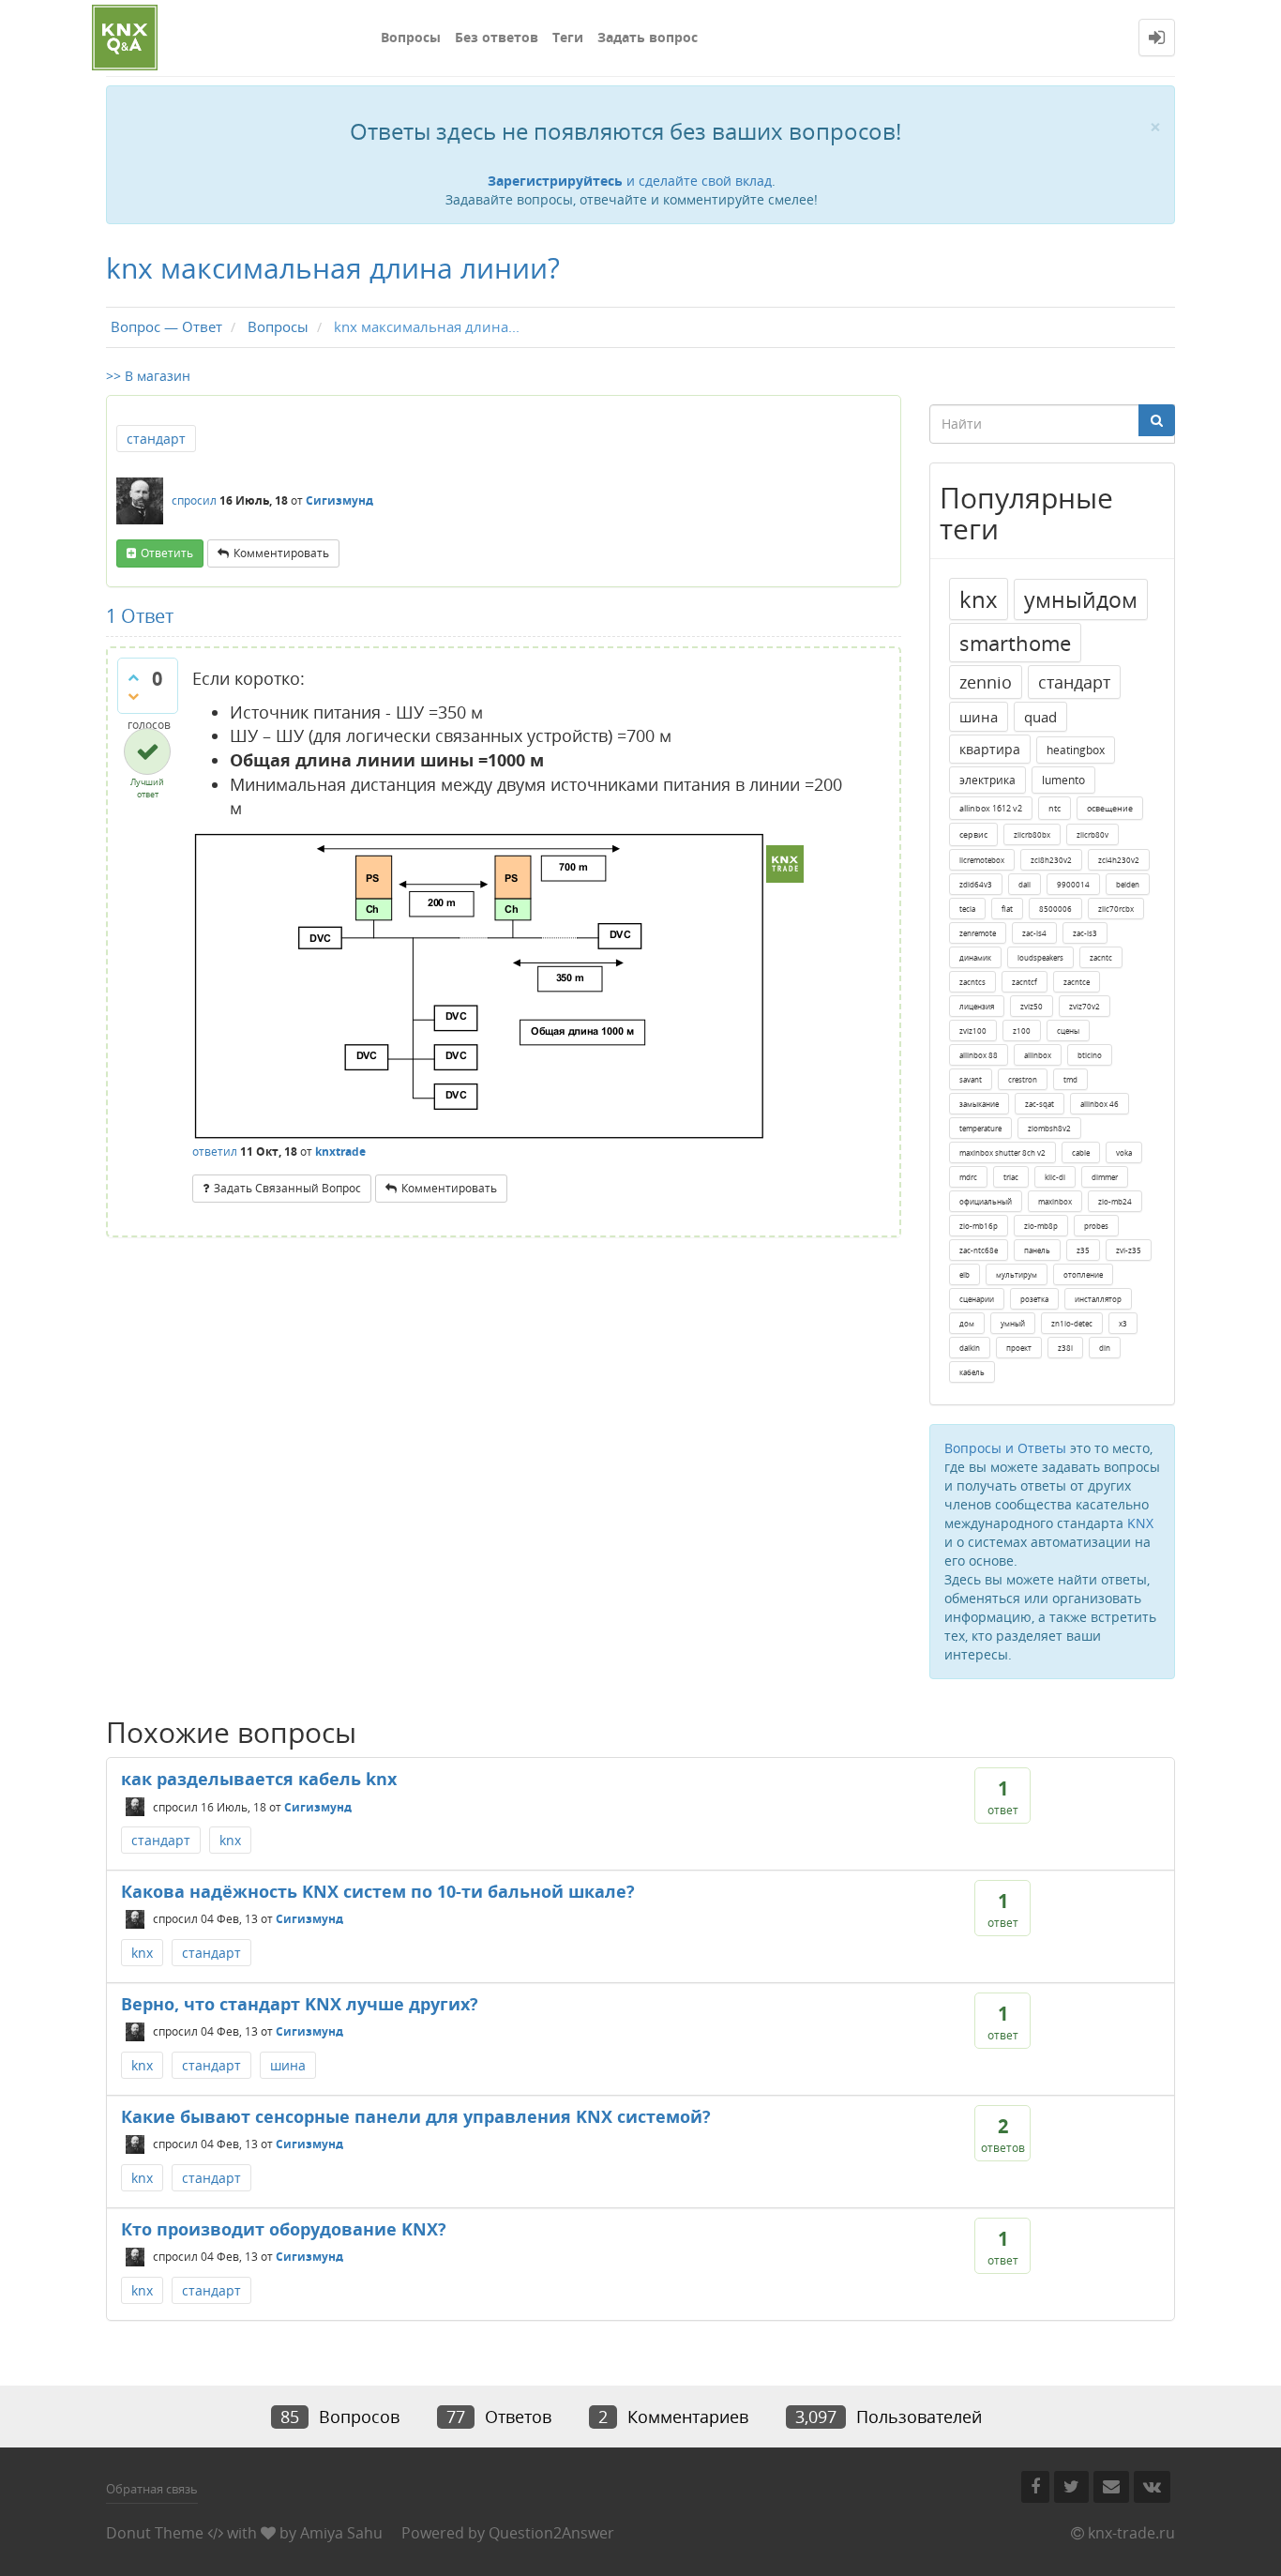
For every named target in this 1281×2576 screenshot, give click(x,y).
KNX (1140, 1523)
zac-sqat (1040, 1104)
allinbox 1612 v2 (991, 808)
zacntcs (972, 982)
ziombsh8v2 (1049, 1128)
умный (1013, 1323)
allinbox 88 (979, 1055)
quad (1040, 717)
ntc (1055, 808)
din (1105, 1348)
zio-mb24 (1115, 1201)
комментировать (281, 553)
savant (971, 1079)
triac (1011, 1177)
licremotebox (982, 860)
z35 (1083, 1250)
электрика (987, 780)
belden (1128, 884)
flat (1007, 909)
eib (965, 1274)
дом (967, 1323)
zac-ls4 (1034, 933)
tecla (967, 909)
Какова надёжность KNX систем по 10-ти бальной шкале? (378, 1891)
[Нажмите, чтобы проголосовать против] (133, 696)
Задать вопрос (648, 37)
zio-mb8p (1041, 1226)
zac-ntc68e (979, 1250)
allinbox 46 (1100, 1104)
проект (1019, 1348)
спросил (194, 500)
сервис (973, 834)
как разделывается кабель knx (259, 1779)
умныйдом (1081, 599)
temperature (980, 1128)
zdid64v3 (976, 884)
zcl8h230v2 (1051, 860)
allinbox (1038, 1055)
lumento (1063, 780)
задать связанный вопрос (287, 1188)
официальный (986, 1201)
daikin (970, 1348)
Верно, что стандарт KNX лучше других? (300, 2004)
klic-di (1055, 1177)
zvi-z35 (1129, 1250)
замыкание (979, 1104)
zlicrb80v (1093, 834)
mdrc (968, 1177)
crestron (1023, 1079)
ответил (215, 1152)
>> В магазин (148, 376)
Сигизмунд (318, 1806)
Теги (568, 37)
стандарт (156, 439)
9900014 (1073, 884)
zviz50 (1032, 1006)
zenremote (978, 933)
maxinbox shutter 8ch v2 (1002, 1152)
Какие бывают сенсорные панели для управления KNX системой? (416, 2116)
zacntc (1101, 957)
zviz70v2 (1085, 1006)
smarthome (1015, 643)
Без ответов (497, 37)
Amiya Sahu (341, 2533)
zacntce (1077, 982)
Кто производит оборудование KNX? (284, 2229)
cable (1081, 1152)
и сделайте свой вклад (630, 181)
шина (979, 717)
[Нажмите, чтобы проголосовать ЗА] (133, 677)
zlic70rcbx (1116, 909)
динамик (975, 957)
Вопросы (411, 37)
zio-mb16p (979, 1226)
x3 (1123, 1323)
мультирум (1017, 1274)
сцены (1068, 1030)
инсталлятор (1098, 1299)
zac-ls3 (1085, 933)
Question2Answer (551, 2533)
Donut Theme (155, 2533)
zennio (986, 682)
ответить (167, 553)
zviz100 (973, 1030)
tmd (1070, 1079)
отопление (1083, 1274)
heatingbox (1076, 750)
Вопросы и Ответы (1005, 1448)
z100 (1022, 1030)
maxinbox (1055, 1201)
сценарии (977, 1299)
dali (1025, 884)
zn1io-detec (1072, 1323)
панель (1037, 1250)
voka (1124, 1152)
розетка (1034, 1299)
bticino (1090, 1055)
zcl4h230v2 (1119, 860)
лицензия (977, 1006)
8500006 (1055, 909)
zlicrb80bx (1032, 834)
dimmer (1105, 1177)
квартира (990, 749)
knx (979, 599)
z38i (1065, 1348)
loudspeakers (1040, 957)
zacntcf (1025, 982)
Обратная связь (152, 2489)
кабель (972, 1372)
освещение (1110, 808)
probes (1096, 1226)
